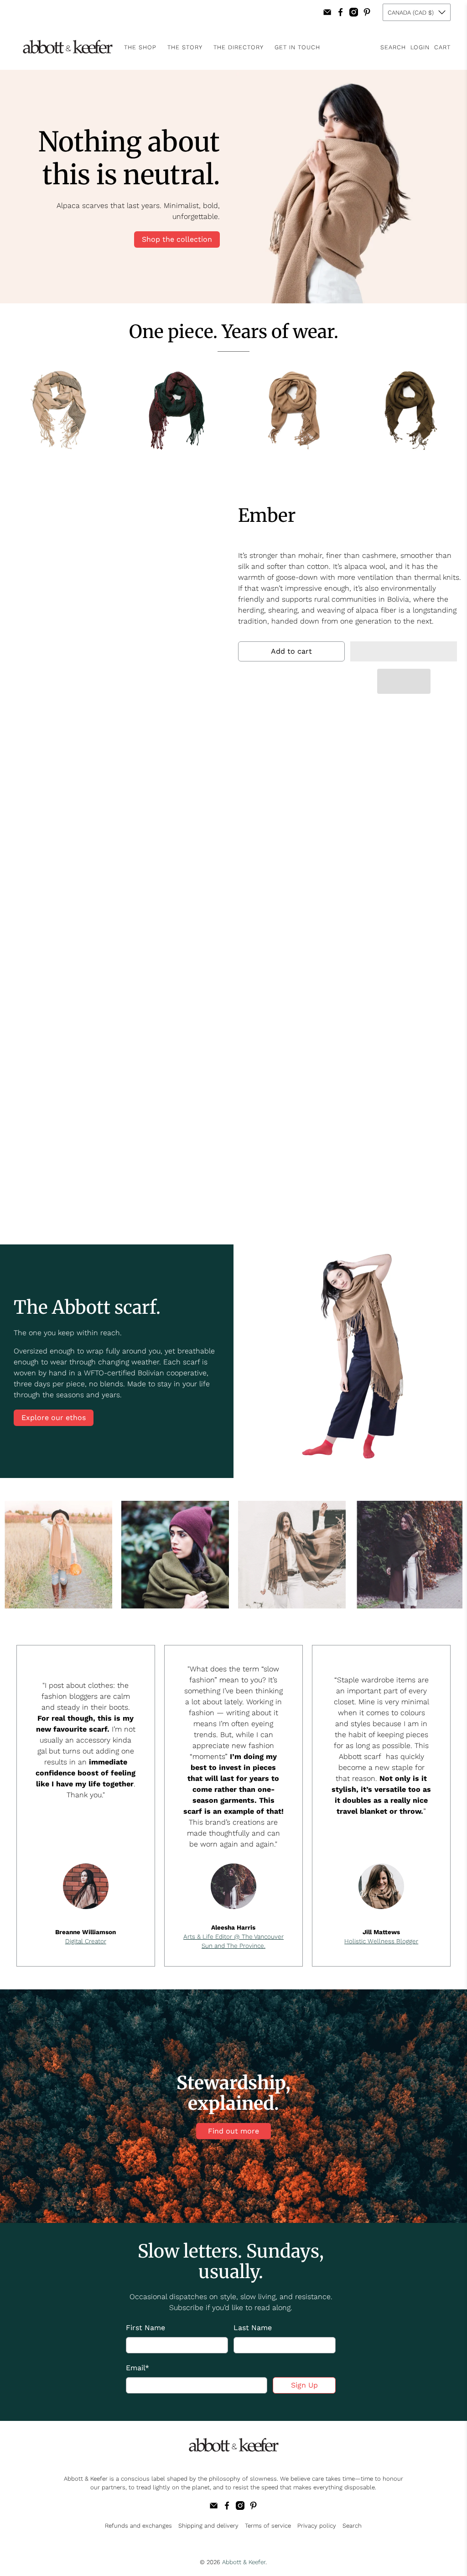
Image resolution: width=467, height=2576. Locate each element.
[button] (404, 651)
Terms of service (268, 2526)
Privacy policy (317, 2526)
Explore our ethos (54, 1418)
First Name (145, 2328)
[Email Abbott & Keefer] (327, 12)
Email (138, 2368)
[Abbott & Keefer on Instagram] (354, 12)
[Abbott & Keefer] (67, 47)
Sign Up (304, 2385)
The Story (185, 47)
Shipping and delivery (208, 2526)
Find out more (233, 2131)
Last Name (253, 2328)
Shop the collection (177, 239)
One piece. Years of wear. (234, 332)
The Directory (239, 47)
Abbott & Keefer (244, 2562)
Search (352, 2526)
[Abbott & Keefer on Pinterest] (367, 12)
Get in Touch (297, 47)
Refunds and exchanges (138, 2526)
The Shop (140, 47)
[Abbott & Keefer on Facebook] (340, 12)
